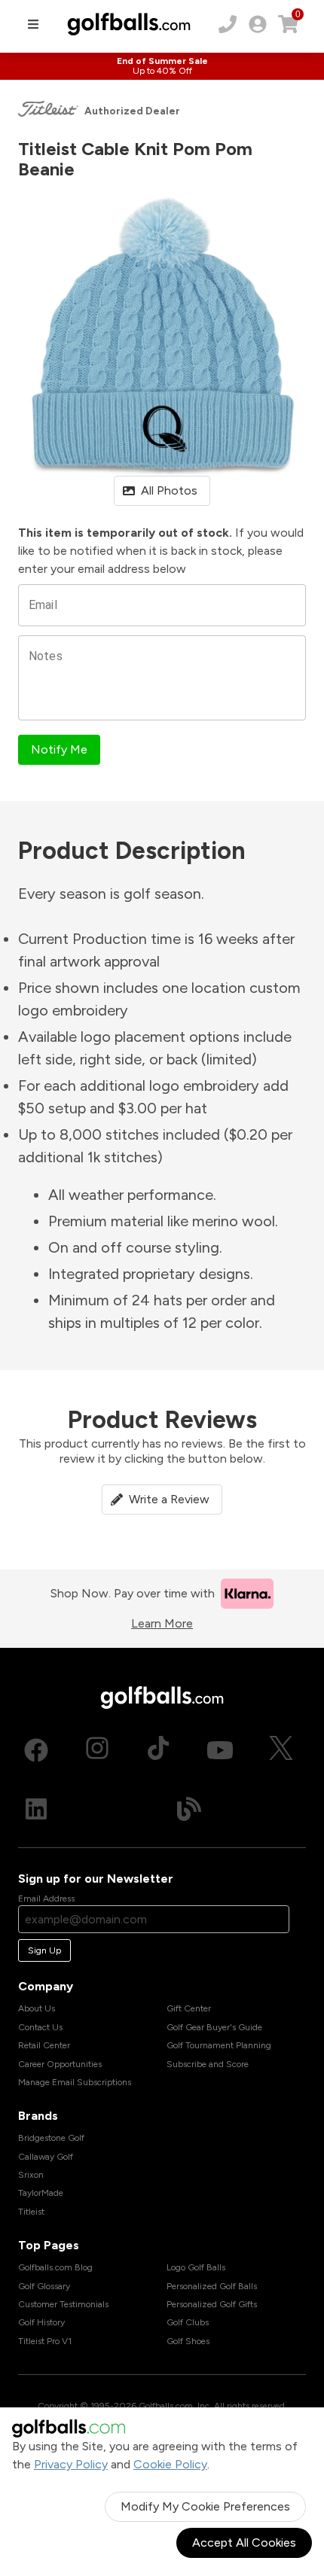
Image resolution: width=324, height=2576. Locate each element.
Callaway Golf (46, 2157)
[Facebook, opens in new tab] (36, 1750)
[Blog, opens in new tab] (189, 1809)
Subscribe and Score (208, 2064)
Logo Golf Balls (196, 2267)
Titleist (31, 2212)
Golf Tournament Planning (219, 2045)
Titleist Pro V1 (45, 2341)
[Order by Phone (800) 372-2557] (228, 24)
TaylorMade (41, 2193)
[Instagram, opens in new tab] (97, 1750)
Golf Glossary (44, 2286)
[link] (258, 24)
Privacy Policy (71, 2464)
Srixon (31, 2175)
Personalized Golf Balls (212, 2286)
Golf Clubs (188, 2322)
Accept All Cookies (244, 2543)
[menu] (33, 24)
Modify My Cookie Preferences (205, 2506)
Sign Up (44, 1950)
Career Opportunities (60, 2064)
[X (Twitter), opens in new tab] (281, 1750)
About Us (37, 2008)
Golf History (41, 2322)
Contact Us (40, 2027)
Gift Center (189, 2008)
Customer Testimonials (63, 2304)
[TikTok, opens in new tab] (158, 1750)
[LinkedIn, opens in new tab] (36, 1809)
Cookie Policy (170, 2464)
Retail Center (44, 2045)
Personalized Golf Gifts (212, 2304)
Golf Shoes (188, 2341)
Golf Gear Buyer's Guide (214, 2027)
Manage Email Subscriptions (75, 2082)
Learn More (162, 1623)
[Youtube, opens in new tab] (220, 1750)
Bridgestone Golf (51, 2138)
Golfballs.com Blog (55, 2267)
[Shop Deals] (162, 66)
